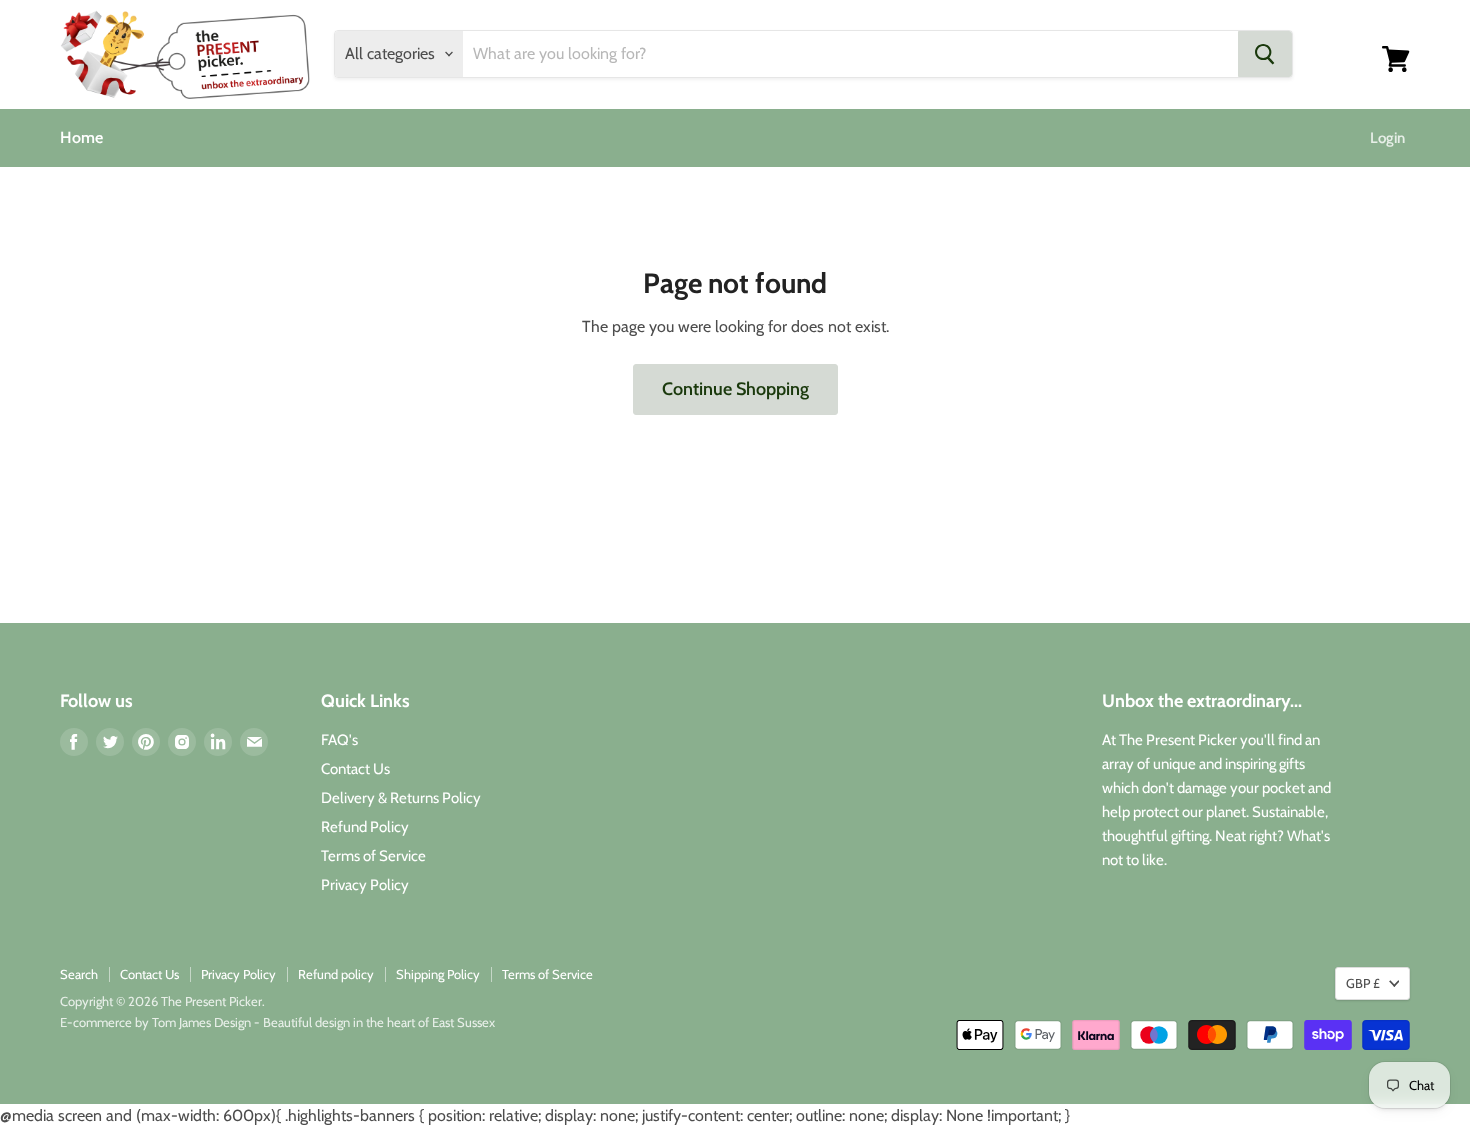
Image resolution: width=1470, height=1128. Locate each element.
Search (79, 974)
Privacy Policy (365, 885)
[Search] (1265, 54)
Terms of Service (373, 856)
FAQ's (339, 740)
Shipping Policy (438, 974)
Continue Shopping (735, 389)
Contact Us (355, 769)
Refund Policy (365, 827)
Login (1387, 138)
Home (81, 137)
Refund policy (336, 974)
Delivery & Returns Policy (401, 798)
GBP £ (1363, 983)
